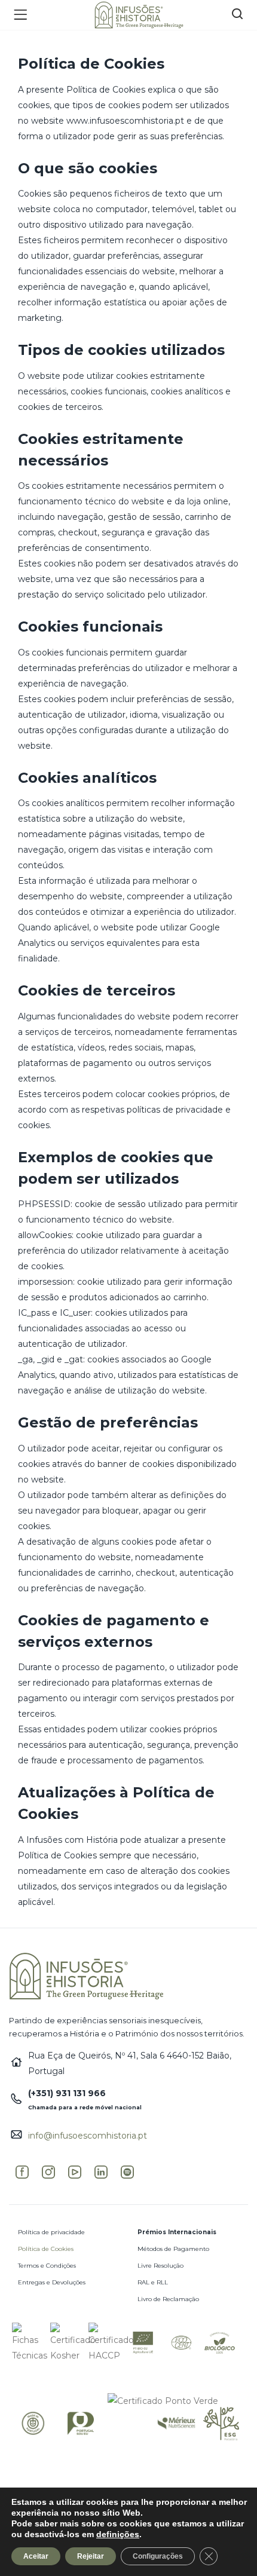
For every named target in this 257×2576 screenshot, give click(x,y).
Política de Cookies (46, 2249)
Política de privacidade (51, 2232)
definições (118, 2534)
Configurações (158, 2556)
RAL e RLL (153, 2282)
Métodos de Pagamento (173, 2249)
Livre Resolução (160, 2266)
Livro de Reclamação (168, 2299)
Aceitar (36, 2556)
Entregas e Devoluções (52, 2282)
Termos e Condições (47, 2266)
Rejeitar (91, 2556)
